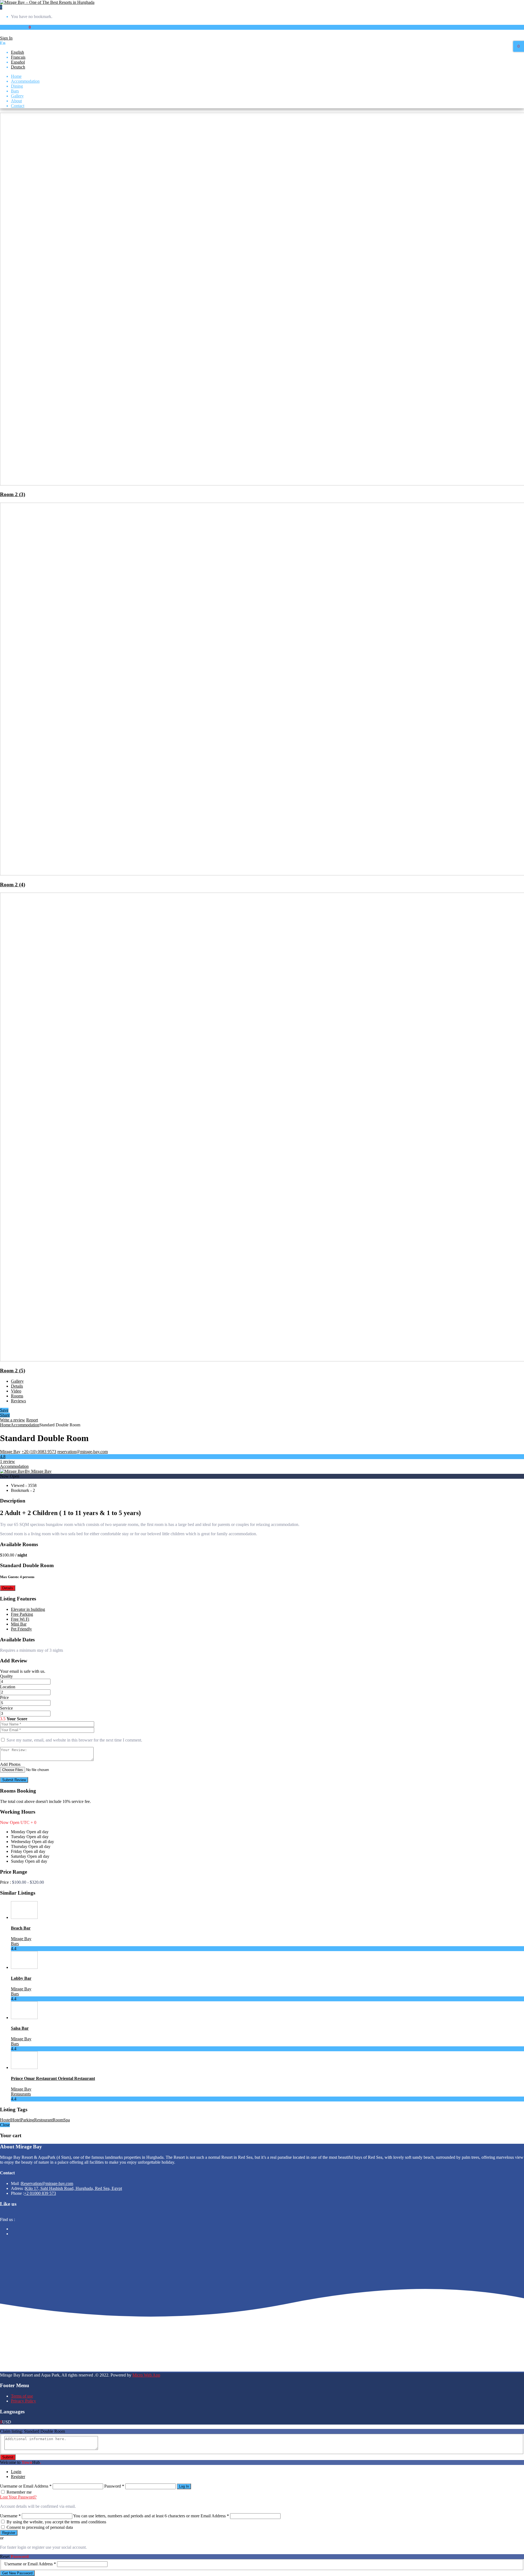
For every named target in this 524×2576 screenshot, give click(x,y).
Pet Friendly (21, 1629)
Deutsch (18, 67)
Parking (27, 2120)
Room (58, 2120)
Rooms (17, 1396)
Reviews (18, 1401)
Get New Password (17, 2573)
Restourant (43, 2120)
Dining (17, 86)
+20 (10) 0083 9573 (39, 1452)
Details (17, 1386)
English (17, 52)
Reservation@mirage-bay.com (47, 2183)
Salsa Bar (20, 2028)
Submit (8, 2457)
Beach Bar (21, 1928)
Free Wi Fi (20, 1619)
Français (18, 57)
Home (16, 76)
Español (18, 62)
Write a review (13, 1420)
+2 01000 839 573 (40, 2193)
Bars (15, 91)
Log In (184, 2486)
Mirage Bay (10, 1452)
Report (32, 1420)
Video (16, 1391)
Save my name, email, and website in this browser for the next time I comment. (74, 1740)
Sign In (6, 38)
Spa (67, 2120)
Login (16, 2472)
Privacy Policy (23, 2401)
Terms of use (22, 2396)
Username (10, 2516)
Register (18, 2477)
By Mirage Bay (38, 1471)
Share (5, 1415)
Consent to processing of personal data (40, 2527)
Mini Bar (19, 1624)
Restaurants (21, 2094)
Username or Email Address (26, 2486)
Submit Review (14, 1780)
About (16, 101)
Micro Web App (146, 2375)
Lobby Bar (21, 1978)
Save (4, 1410)
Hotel (16, 2120)
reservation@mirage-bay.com (83, 1452)
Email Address (215, 2516)
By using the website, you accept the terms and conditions (56, 2522)
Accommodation (25, 81)
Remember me (19, 2492)
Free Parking (22, 1614)
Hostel (6, 2120)
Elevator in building (28, 1609)
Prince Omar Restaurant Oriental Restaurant (53, 2078)
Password (114, 2486)
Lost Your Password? (18, 2497)
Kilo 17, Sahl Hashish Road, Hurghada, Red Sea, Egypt (74, 2188)
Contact (18, 106)
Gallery (17, 96)
